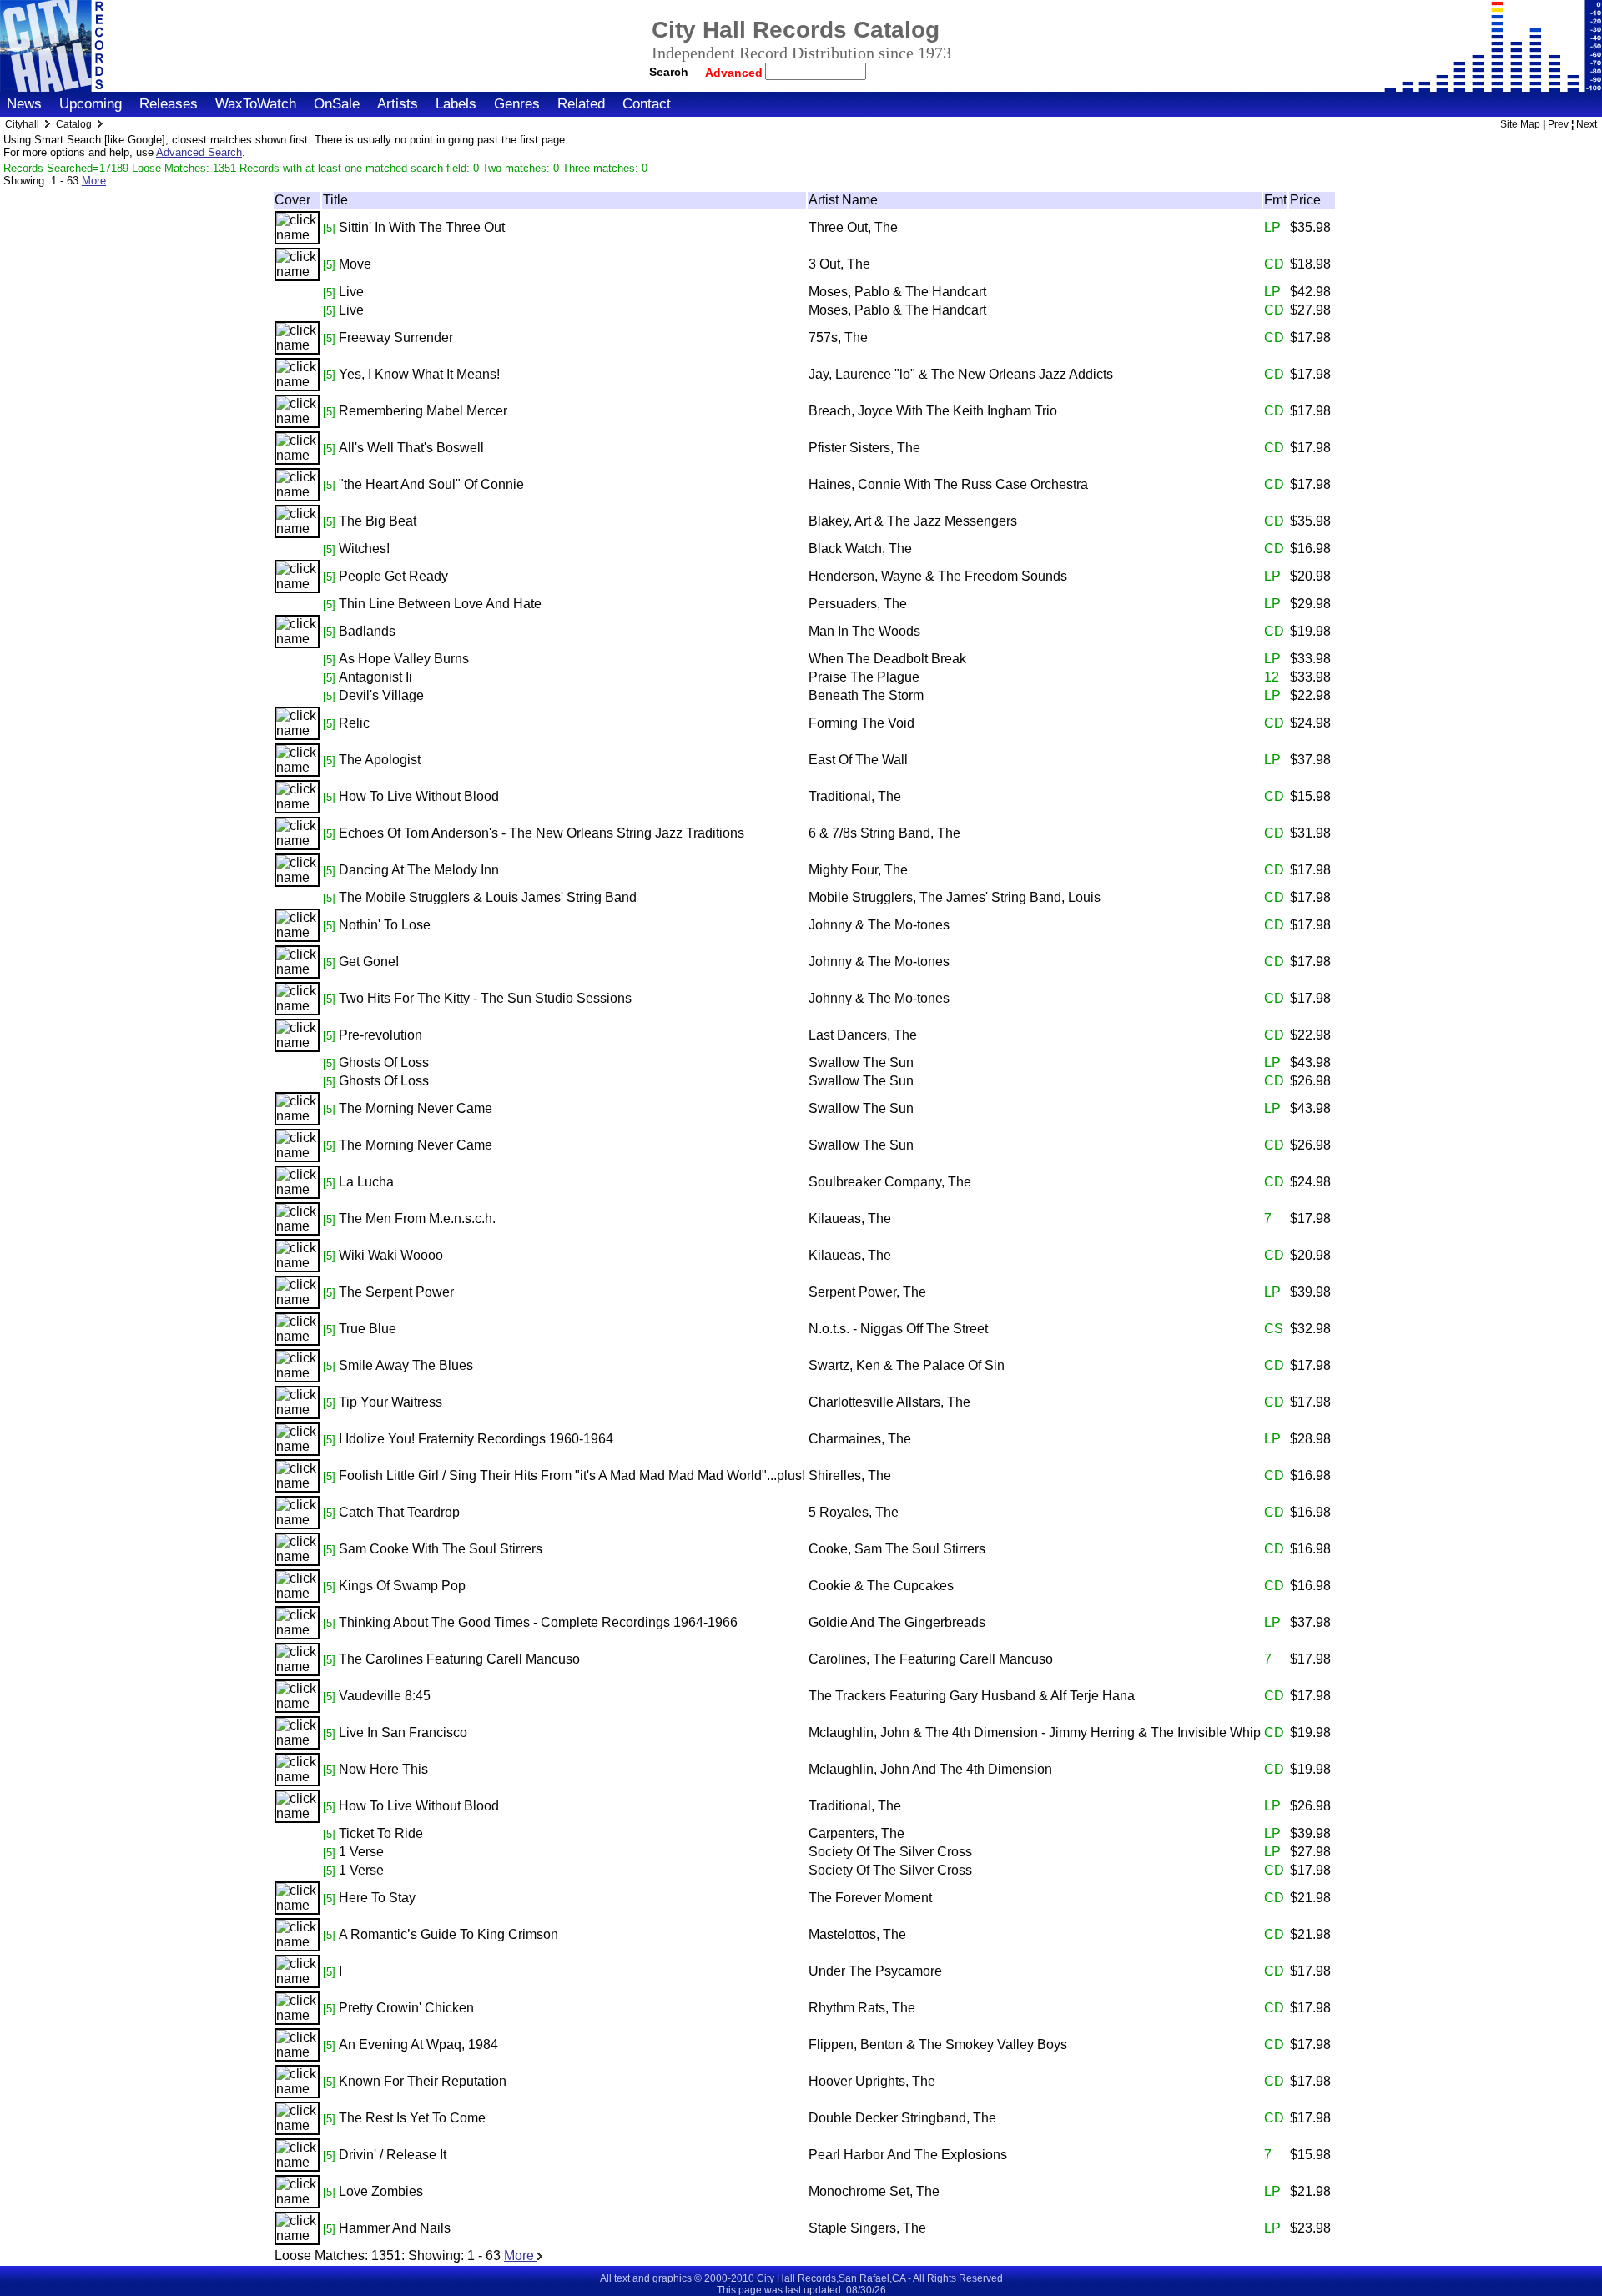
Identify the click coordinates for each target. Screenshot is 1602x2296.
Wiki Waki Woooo (391, 1255)
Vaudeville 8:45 (385, 1696)
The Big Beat (378, 521)
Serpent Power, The (867, 1292)
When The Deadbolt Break (887, 659)
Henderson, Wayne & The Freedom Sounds (938, 576)
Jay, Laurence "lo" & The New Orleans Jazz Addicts (961, 374)
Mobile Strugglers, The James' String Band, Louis (955, 897)
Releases (169, 104)
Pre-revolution (380, 1035)
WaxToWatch (256, 104)
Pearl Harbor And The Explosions (908, 2155)
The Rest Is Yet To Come (412, 2118)
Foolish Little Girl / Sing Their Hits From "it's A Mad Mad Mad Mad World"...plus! (572, 1475)
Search (669, 72)
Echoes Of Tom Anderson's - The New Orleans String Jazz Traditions (542, 833)
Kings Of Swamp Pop (402, 1586)
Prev (1558, 124)
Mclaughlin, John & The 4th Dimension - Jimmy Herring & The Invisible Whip (1035, 1732)
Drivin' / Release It (393, 2155)
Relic (354, 723)
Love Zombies (381, 2191)
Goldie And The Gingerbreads (897, 1622)
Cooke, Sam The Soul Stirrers (897, 1549)
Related (581, 104)
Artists (398, 104)
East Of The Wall (858, 760)
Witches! (364, 549)
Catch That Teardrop (399, 1512)
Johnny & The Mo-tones (879, 925)
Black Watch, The (860, 549)
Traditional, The (855, 796)
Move (355, 264)
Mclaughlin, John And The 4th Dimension (930, 1769)
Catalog (74, 124)
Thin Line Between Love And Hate (440, 604)
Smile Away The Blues (406, 1365)
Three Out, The (853, 227)
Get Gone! (369, 962)
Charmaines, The (860, 1439)
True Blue (368, 1329)
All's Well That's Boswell (411, 448)
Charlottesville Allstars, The (889, 1402)
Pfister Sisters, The (864, 448)
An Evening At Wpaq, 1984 (418, 2044)
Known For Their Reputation (423, 2081)
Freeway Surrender (396, 337)
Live (351, 292)
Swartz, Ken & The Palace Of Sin (907, 1365)
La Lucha (366, 1182)
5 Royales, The (854, 1512)
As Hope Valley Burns (404, 659)
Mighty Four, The (858, 870)
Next (1587, 124)
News (24, 104)
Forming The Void (861, 723)
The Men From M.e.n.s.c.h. (417, 1218)
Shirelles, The (850, 1475)
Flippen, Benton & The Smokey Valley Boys (938, 2044)
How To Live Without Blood (419, 796)
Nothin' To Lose (385, 925)
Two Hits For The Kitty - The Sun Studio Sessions (485, 998)
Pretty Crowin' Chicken (406, 2008)
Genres (517, 104)
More (94, 181)
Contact (647, 104)
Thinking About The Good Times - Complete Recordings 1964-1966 (538, 1622)
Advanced (736, 73)
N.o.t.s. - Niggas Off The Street (898, 1329)
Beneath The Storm (866, 695)
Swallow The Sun (861, 1062)
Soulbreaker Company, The (890, 1182)
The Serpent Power (396, 1292)
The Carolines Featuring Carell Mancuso (459, 1659)
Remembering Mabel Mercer (423, 411)
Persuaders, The (858, 604)
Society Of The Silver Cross (890, 1852)
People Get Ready (393, 576)
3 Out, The (839, 264)
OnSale (337, 104)
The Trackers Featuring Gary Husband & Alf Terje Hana (972, 1696)
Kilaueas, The (850, 1218)
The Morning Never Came (416, 1108)
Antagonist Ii (375, 677)
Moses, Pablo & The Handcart (897, 292)
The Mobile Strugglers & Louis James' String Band (488, 897)
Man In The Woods (864, 631)
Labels (456, 104)
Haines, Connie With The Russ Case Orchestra (948, 484)
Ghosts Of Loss (384, 1062)
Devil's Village (381, 695)
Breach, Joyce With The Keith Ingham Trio (933, 411)
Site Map (1520, 124)
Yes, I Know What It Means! (419, 374)
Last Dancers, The (863, 1035)
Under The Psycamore (875, 1971)
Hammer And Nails (395, 2228)
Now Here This (383, 1769)
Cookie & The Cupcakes (881, 1586)
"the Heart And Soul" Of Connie (431, 484)
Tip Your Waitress (390, 1402)
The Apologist (380, 760)
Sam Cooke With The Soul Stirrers (441, 1549)
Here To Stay (377, 1898)
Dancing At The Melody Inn (419, 870)
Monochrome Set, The (874, 2191)
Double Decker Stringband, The (902, 2118)
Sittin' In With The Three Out (422, 227)
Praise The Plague (864, 677)
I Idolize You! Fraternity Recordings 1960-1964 (476, 1439)
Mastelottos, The (857, 1934)
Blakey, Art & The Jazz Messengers (913, 521)
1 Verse (361, 1852)
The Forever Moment (870, 1898)
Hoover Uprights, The (872, 2081)
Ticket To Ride (381, 1833)
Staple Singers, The (867, 2228)
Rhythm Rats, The (862, 2008)
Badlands (367, 631)
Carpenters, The (856, 1833)
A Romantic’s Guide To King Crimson (448, 1934)
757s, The (838, 337)
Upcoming (91, 104)
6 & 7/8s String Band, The (884, 833)
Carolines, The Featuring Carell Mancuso (931, 1659)
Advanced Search (199, 152)
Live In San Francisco (403, 1732)
